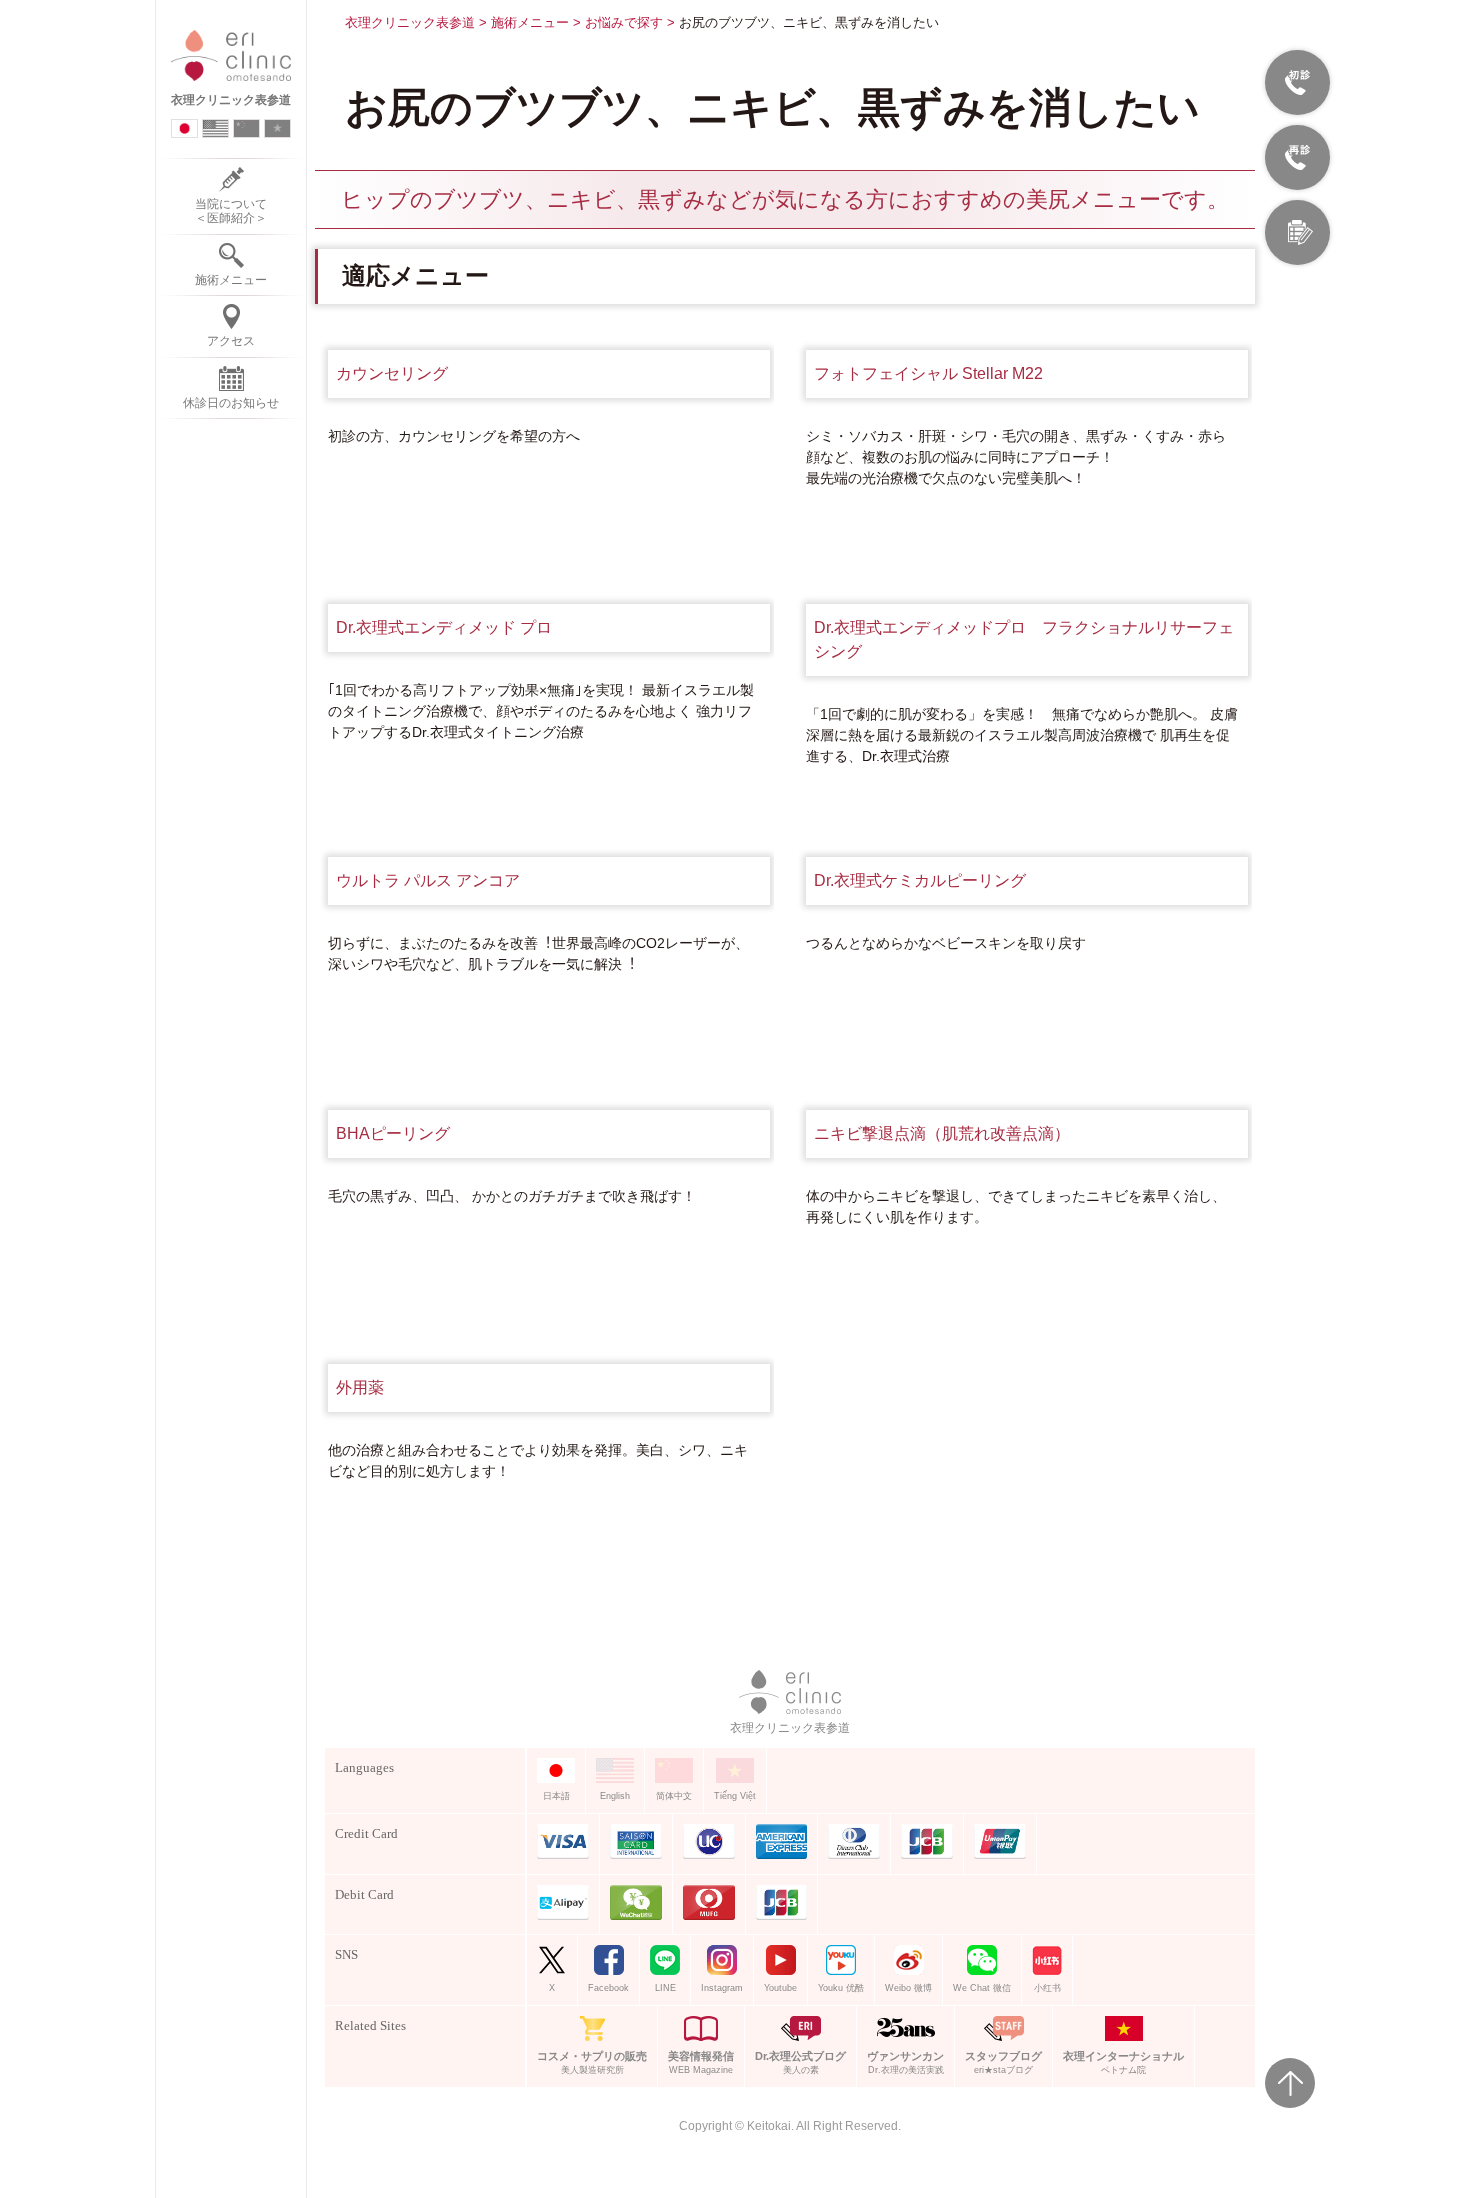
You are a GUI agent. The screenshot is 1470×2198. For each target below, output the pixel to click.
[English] (215, 128)
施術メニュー (530, 22)
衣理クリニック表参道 (410, 22)
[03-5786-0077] (1297, 157)
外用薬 (360, 1387)
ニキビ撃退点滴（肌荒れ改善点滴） (942, 1133)
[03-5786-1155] (1297, 82)
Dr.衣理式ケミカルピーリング (920, 880)
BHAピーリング (393, 1133)
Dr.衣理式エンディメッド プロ (444, 627)
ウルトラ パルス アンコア (428, 880)
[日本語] (184, 128)
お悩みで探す (624, 22)
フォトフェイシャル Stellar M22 (928, 373)
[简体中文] (246, 128)
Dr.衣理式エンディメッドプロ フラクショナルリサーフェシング (1024, 639)
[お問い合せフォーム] (1297, 232)
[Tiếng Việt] (277, 128)
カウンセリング (392, 373)
